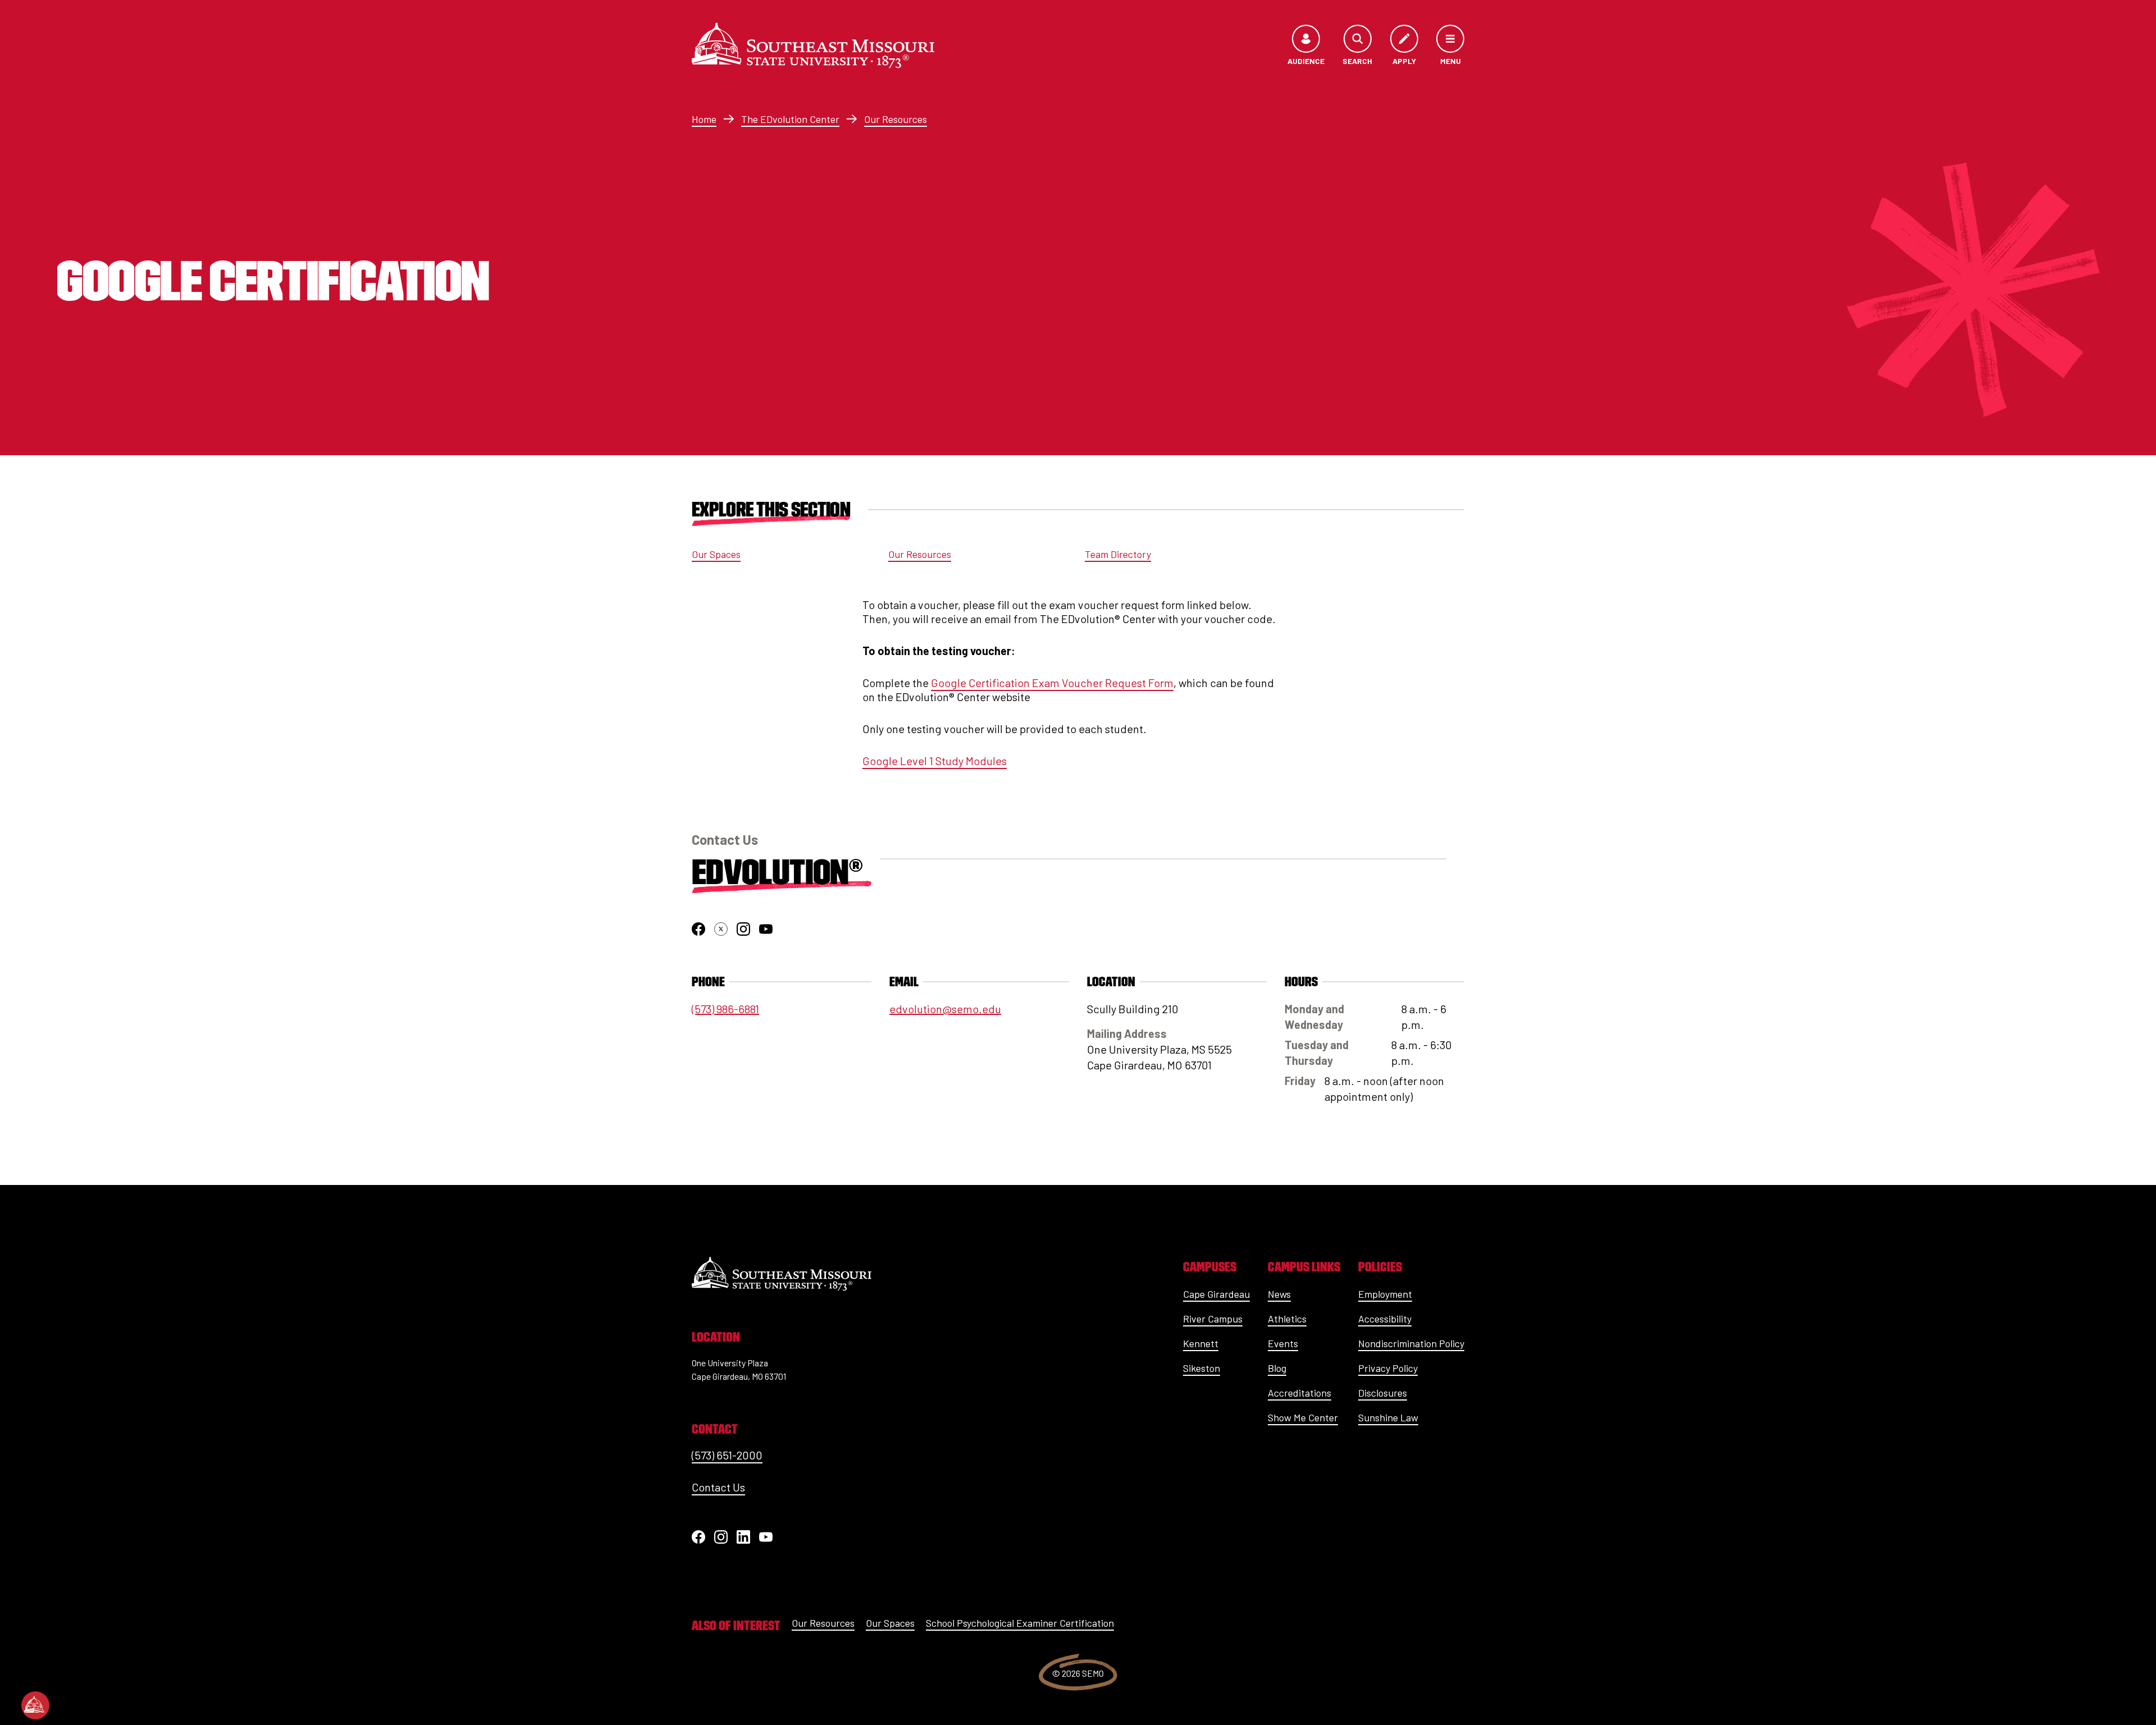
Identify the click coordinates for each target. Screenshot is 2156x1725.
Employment (1385, 1294)
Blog (1277, 1368)
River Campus (1213, 1319)
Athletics (1287, 1319)
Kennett (1201, 1343)
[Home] (813, 45)
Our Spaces (716, 554)
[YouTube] (766, 1537)
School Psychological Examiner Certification (1020, 1623)
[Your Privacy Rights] (35, 1705)
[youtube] (766, 929)
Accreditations (1299, 1393)
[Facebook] (698, 1537)
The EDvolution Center (790, 119)
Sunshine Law (1388, 1417)
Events (1283, 1343)
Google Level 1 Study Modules (935, 761)
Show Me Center (1303, 1417)
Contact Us (718, 1487)
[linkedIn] (743, 1537)
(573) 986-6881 (725, 1009)
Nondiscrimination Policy (1411, 1343)
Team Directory (1118, 554)
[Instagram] (721, 1537)
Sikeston (1202, 1368)
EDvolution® (777, 872)
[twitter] (721, 929)
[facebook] (698, 929)
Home (704, 119)
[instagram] (743, 929)
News (1279, 1294)
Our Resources (896, 119)
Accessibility (1385, 1319)
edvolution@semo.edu (945, 1009)
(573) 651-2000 (727, 1455)
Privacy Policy (1388, 1368)
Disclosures (1383, 1393)
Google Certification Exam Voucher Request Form (1052, 683)
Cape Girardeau (1216, 1294)
